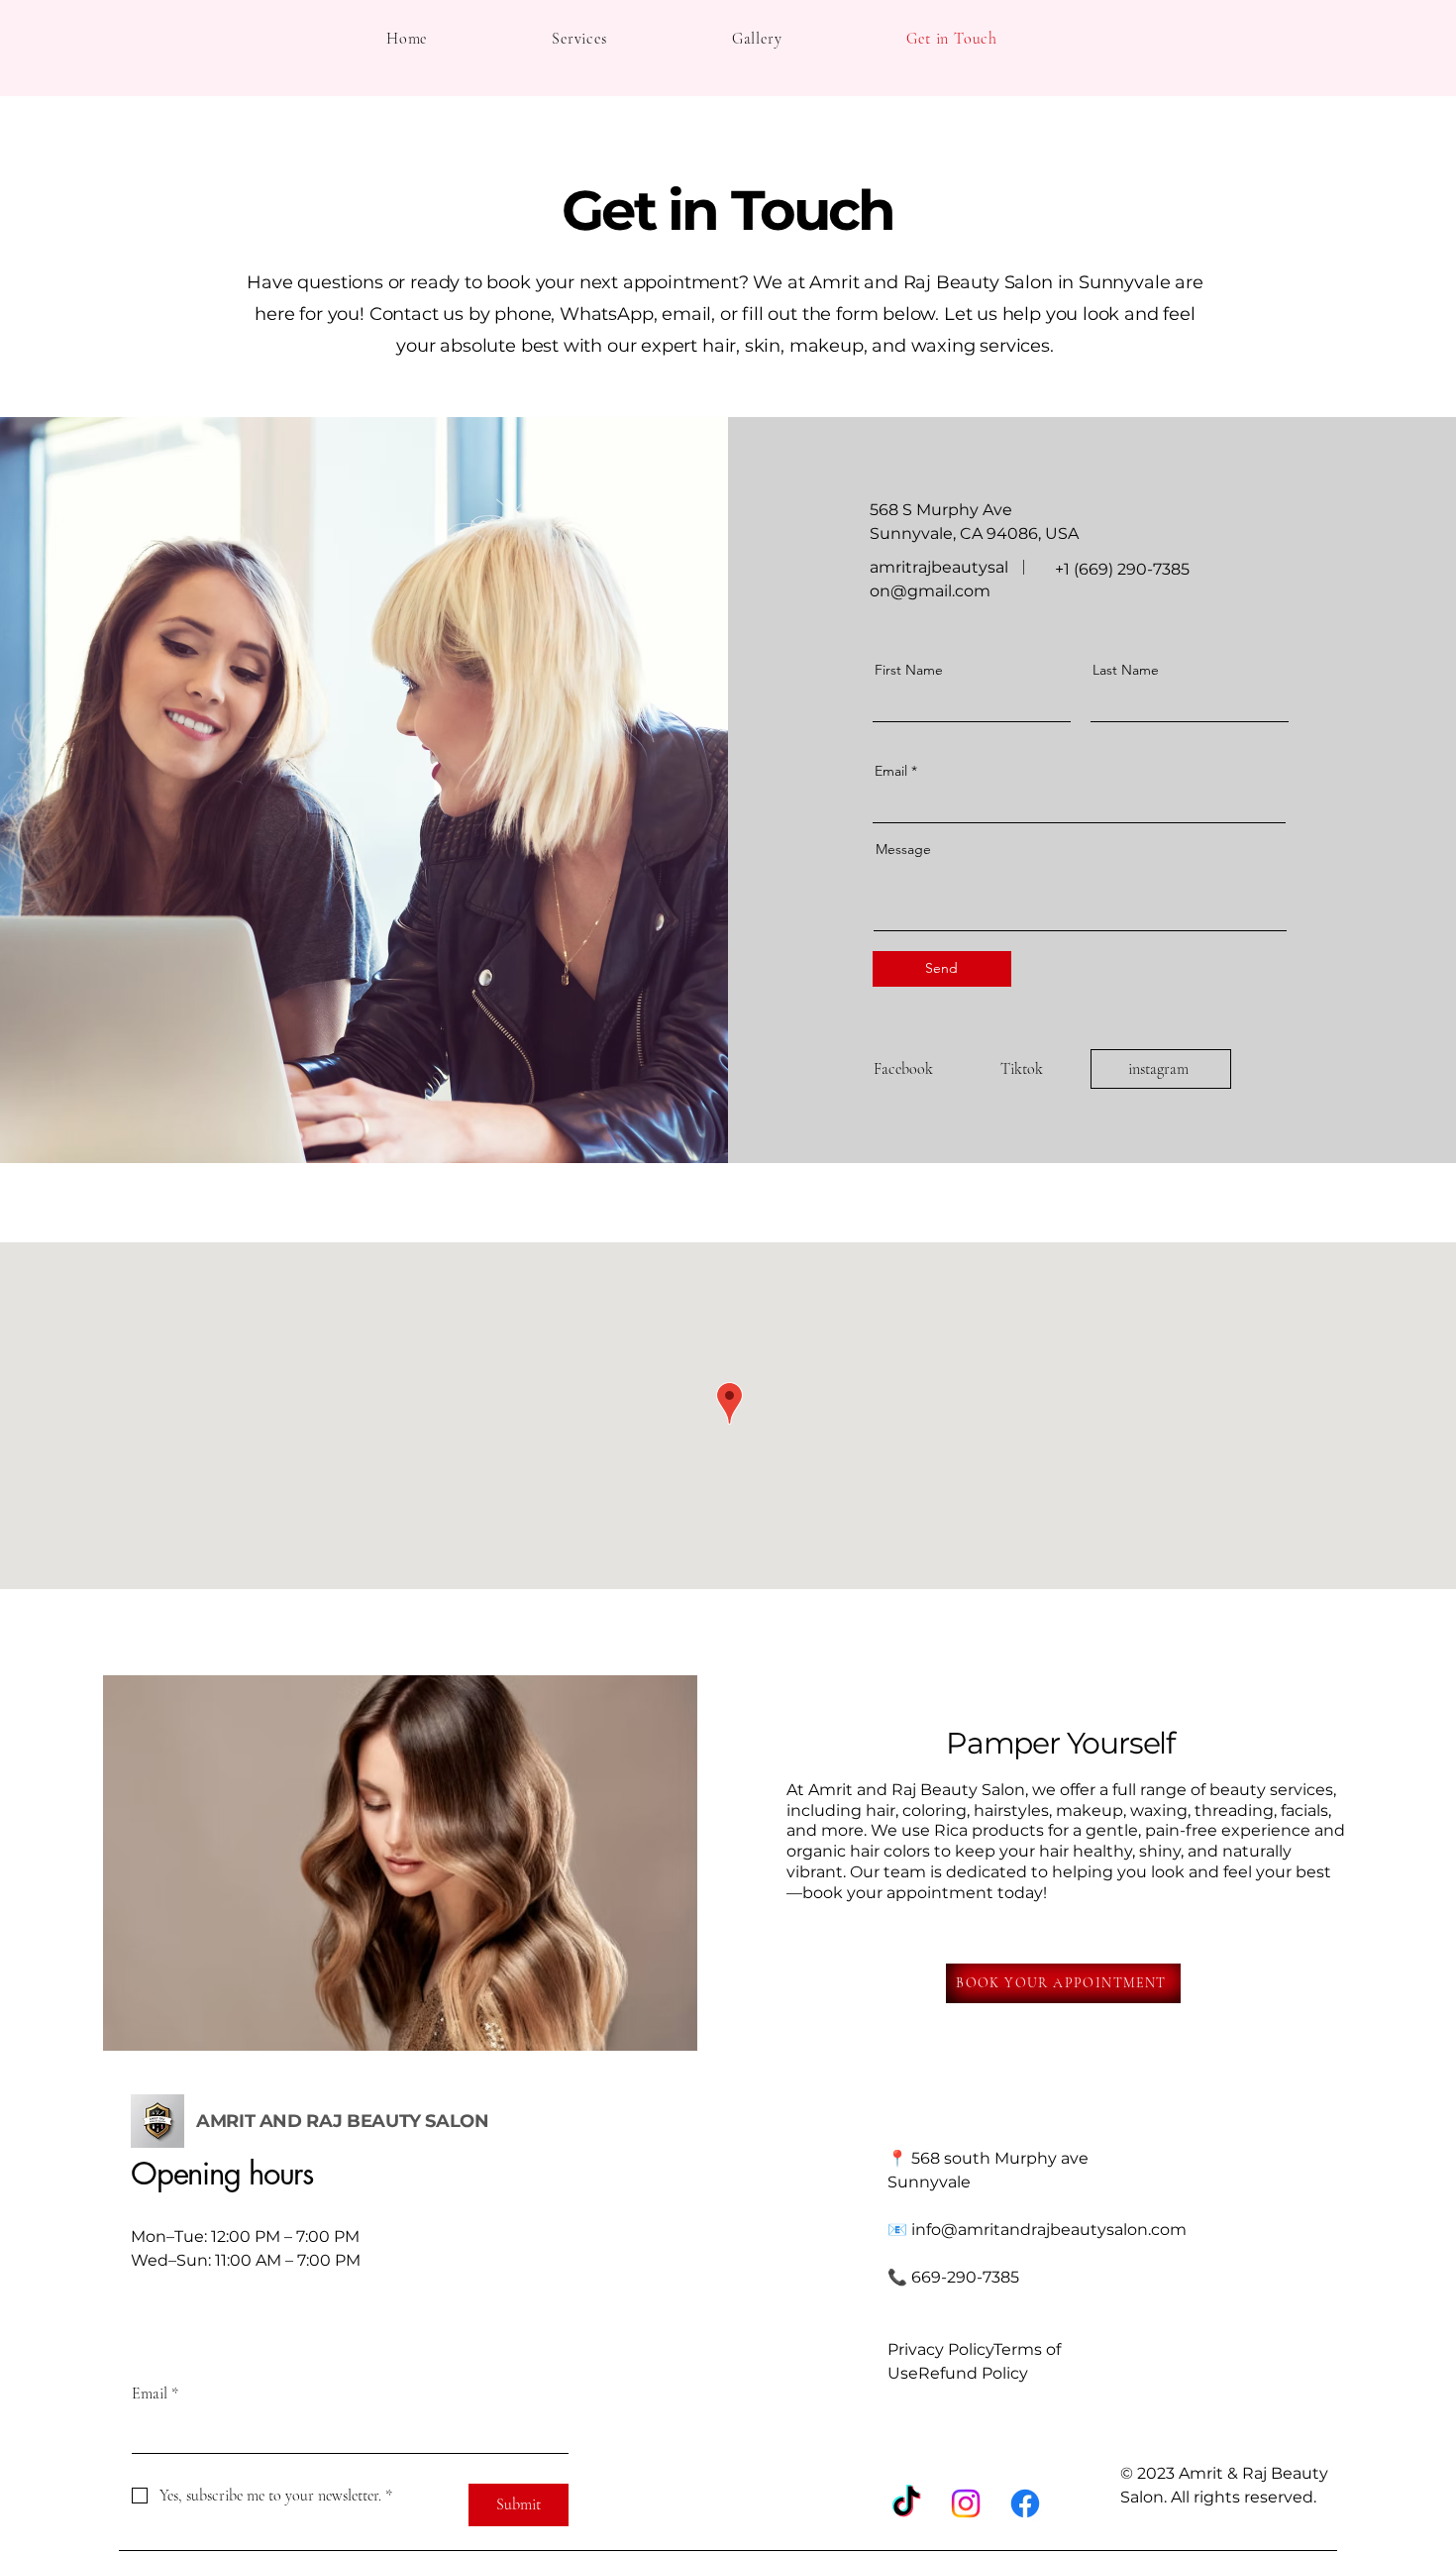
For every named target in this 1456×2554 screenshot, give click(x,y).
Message (903, 849)
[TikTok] (906, 2503)
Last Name (1126, 670)
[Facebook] (1025, 2503)
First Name (909, 670)
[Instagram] (966, 2503)
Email (891, 771)
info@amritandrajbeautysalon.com (1049, 2230)
